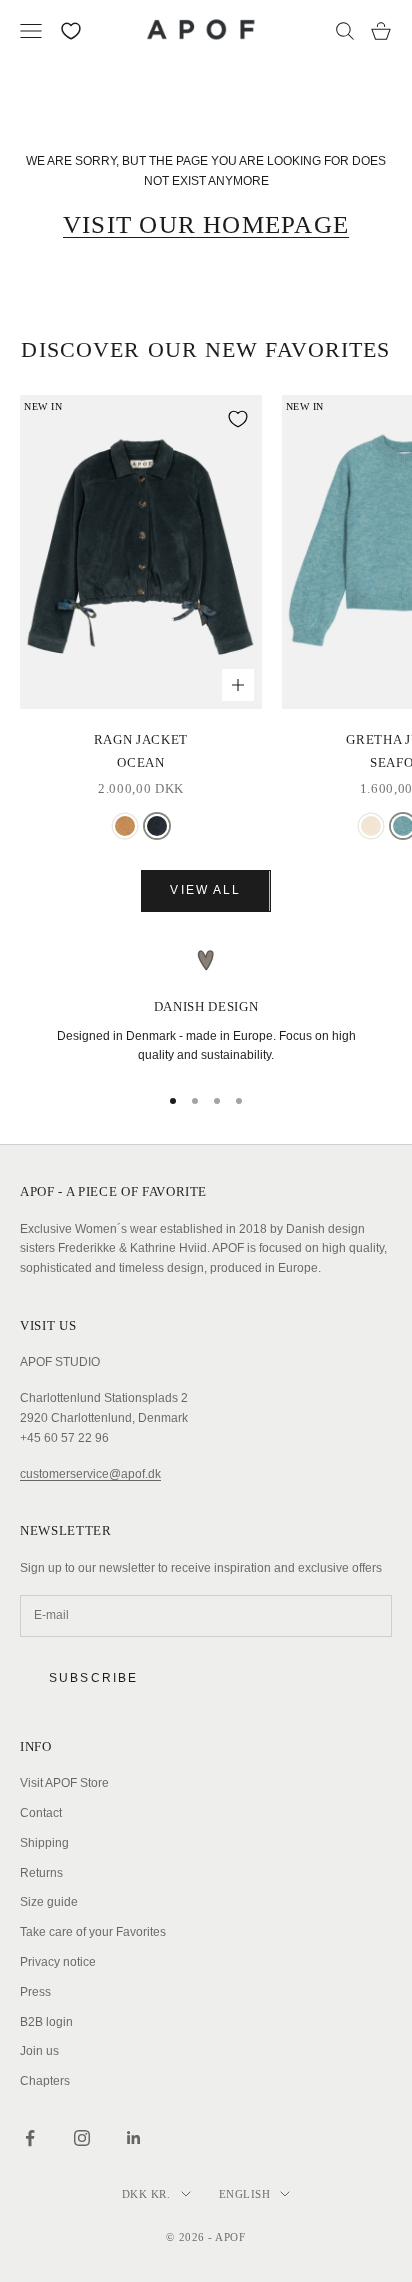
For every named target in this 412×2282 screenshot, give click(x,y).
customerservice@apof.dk (90, 1474)
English (245, 2194)
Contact (41, 1813)
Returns (41, 1873)
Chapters (45, 2081)
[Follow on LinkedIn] (134, 2138)
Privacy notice (58, 1962)
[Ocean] (157, 826)
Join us (39, 2051)
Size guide (49, 1902)
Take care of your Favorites (93, 1932)
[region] (206, 1007)
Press (35, 1992)
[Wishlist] (71, 31)
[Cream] (371, 826)
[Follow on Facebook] (30, 2138)
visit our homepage (206, 224)
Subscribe (93, 1678)
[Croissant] (125, 826)
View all (205, 890)
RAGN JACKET (141, 750)
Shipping (44, 1843)
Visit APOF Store (64, 1783)
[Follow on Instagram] (82, 2138)
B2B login (46, 2022)
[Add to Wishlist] (238, 419)
